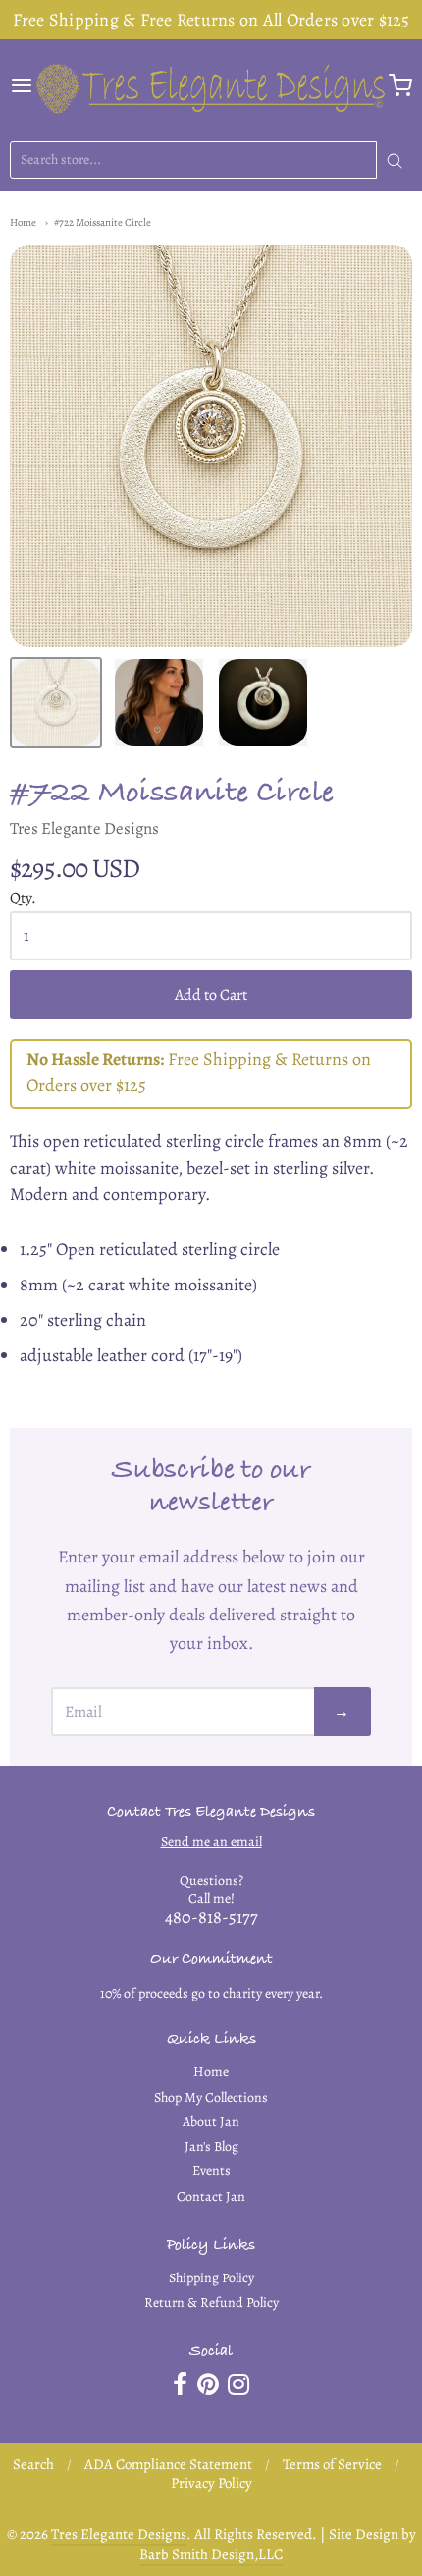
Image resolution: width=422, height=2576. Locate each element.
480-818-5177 (211, 1917)
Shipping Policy (211, 2278)
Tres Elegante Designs (84, 828)
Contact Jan (211, 2196)
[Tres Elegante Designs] (211, 85)
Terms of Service (332, 2464)
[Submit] (395, 161)
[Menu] (22, 85)
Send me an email (211, 1842)
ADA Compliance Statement (168, 2464)
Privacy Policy (211, 2483)
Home (23, 222)
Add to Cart (211, 995)
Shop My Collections (211, 2097)
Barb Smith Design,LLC (211, 2554)
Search (33, 2464)
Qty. (23, 898)
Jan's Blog (211, 2146)
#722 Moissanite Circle (103, 222)
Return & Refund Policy (211, 2302)
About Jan (211, 2122)
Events (211, 2171)
